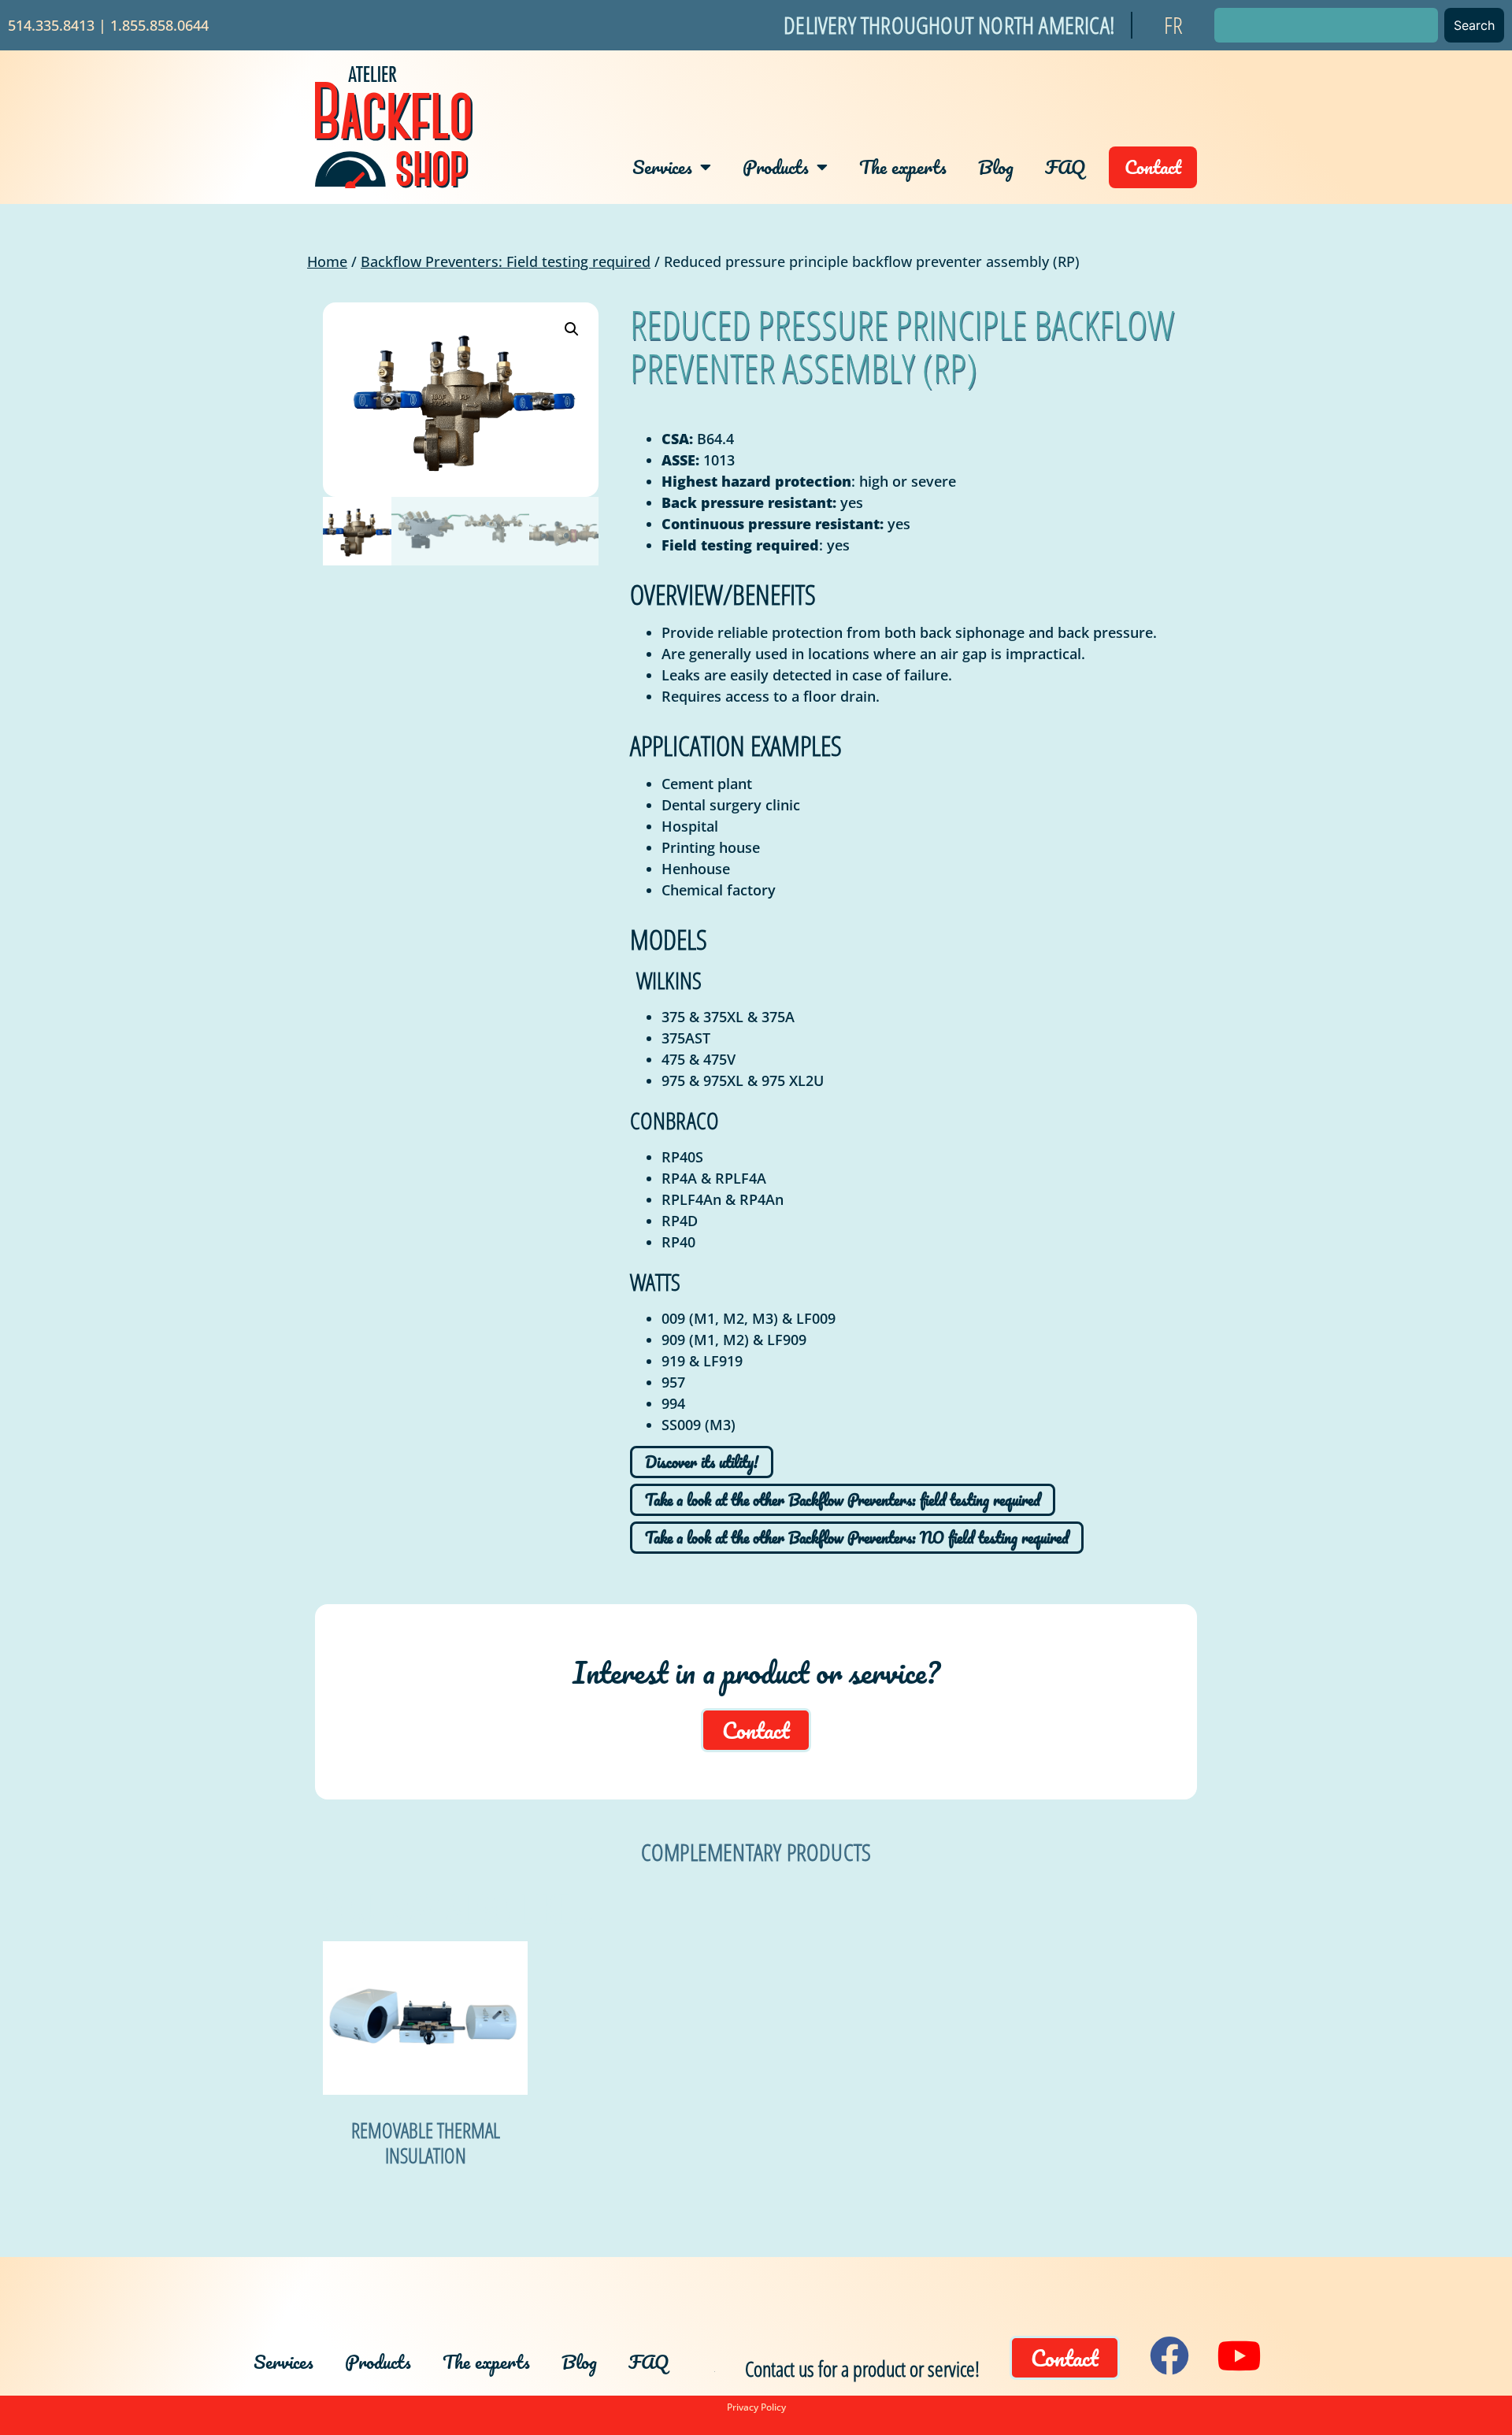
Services (662, 167)
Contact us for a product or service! (862, 2368)
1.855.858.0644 (159, 25)
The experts (903, 167)
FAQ (1065, 167)
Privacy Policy (756, 2407)
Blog (996, 167)
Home (327, 261)
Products (776, 167)
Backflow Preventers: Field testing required (506, 261)
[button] (572, 329)
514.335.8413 (51, 25)
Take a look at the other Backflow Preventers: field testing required (843, 1500)
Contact (1153, 167)
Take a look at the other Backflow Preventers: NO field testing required (857, 1538)
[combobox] (1326, 25)
